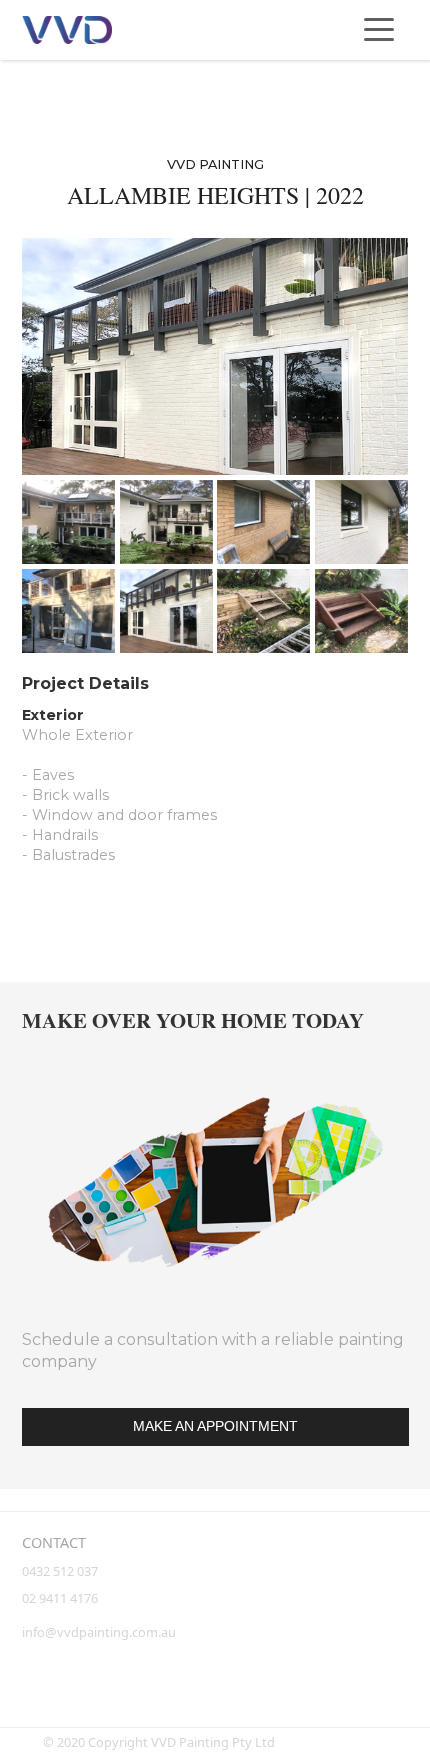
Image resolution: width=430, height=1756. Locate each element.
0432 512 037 (61, 1571)
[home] (67, 30)
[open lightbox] (215, 356)
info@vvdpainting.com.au (99, 1632)
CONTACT (54, 1542)
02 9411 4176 (60, 1598)
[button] (379, 30)
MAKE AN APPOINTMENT (215, 1426)
